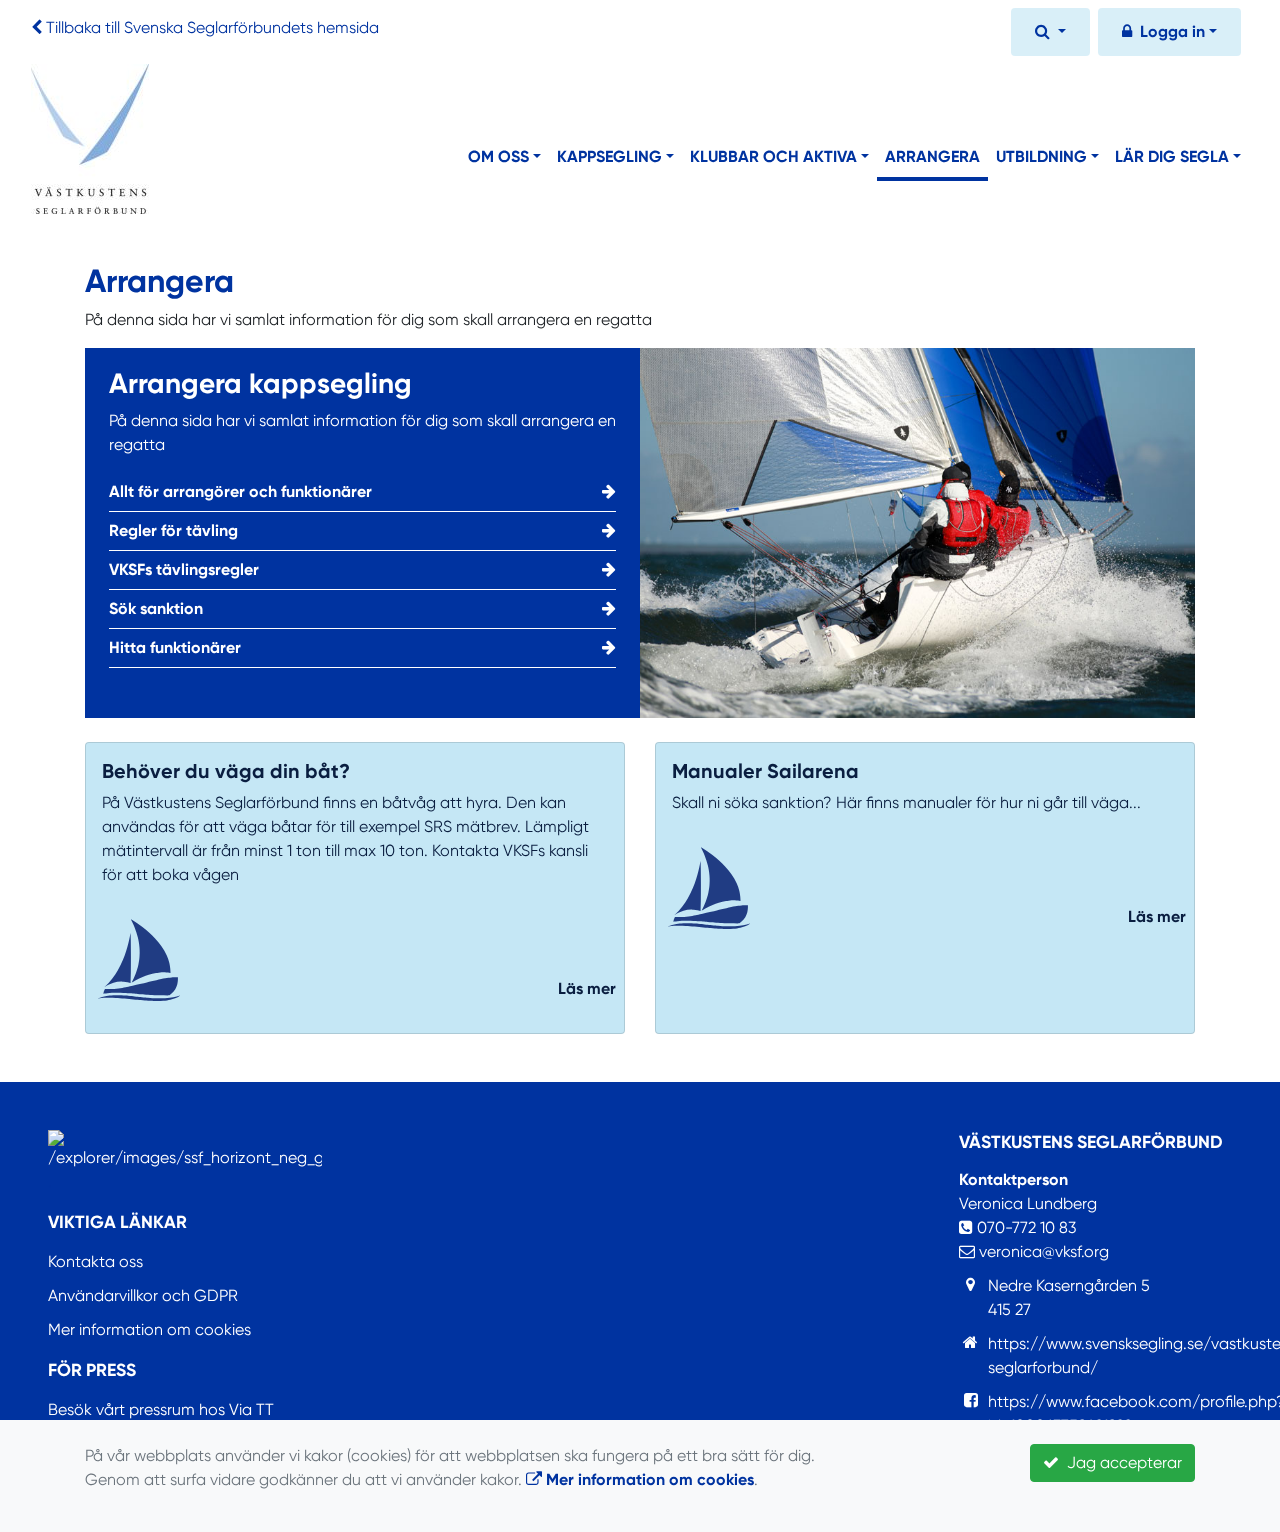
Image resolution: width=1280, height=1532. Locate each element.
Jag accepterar (1120, 1462)
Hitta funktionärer (175, 647)
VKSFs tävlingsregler (184, 569)
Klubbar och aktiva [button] (773, 156)
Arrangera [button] (932, 156)
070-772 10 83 (1024, 1227)
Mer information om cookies (149, 1329)
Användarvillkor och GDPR (143, 1295)
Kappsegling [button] (609, 156)
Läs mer (587, 988)
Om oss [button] (498, 156)
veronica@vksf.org (1042, 1251)
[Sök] (1050, 34)
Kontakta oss (95, 1261)
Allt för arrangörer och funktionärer (240, 491)
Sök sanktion (156, 608)
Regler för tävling (173, 530)
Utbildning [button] (1041, 156)
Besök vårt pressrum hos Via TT (161, 1409)
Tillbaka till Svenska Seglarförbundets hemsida (212, 27)
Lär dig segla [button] (1172, 156)
